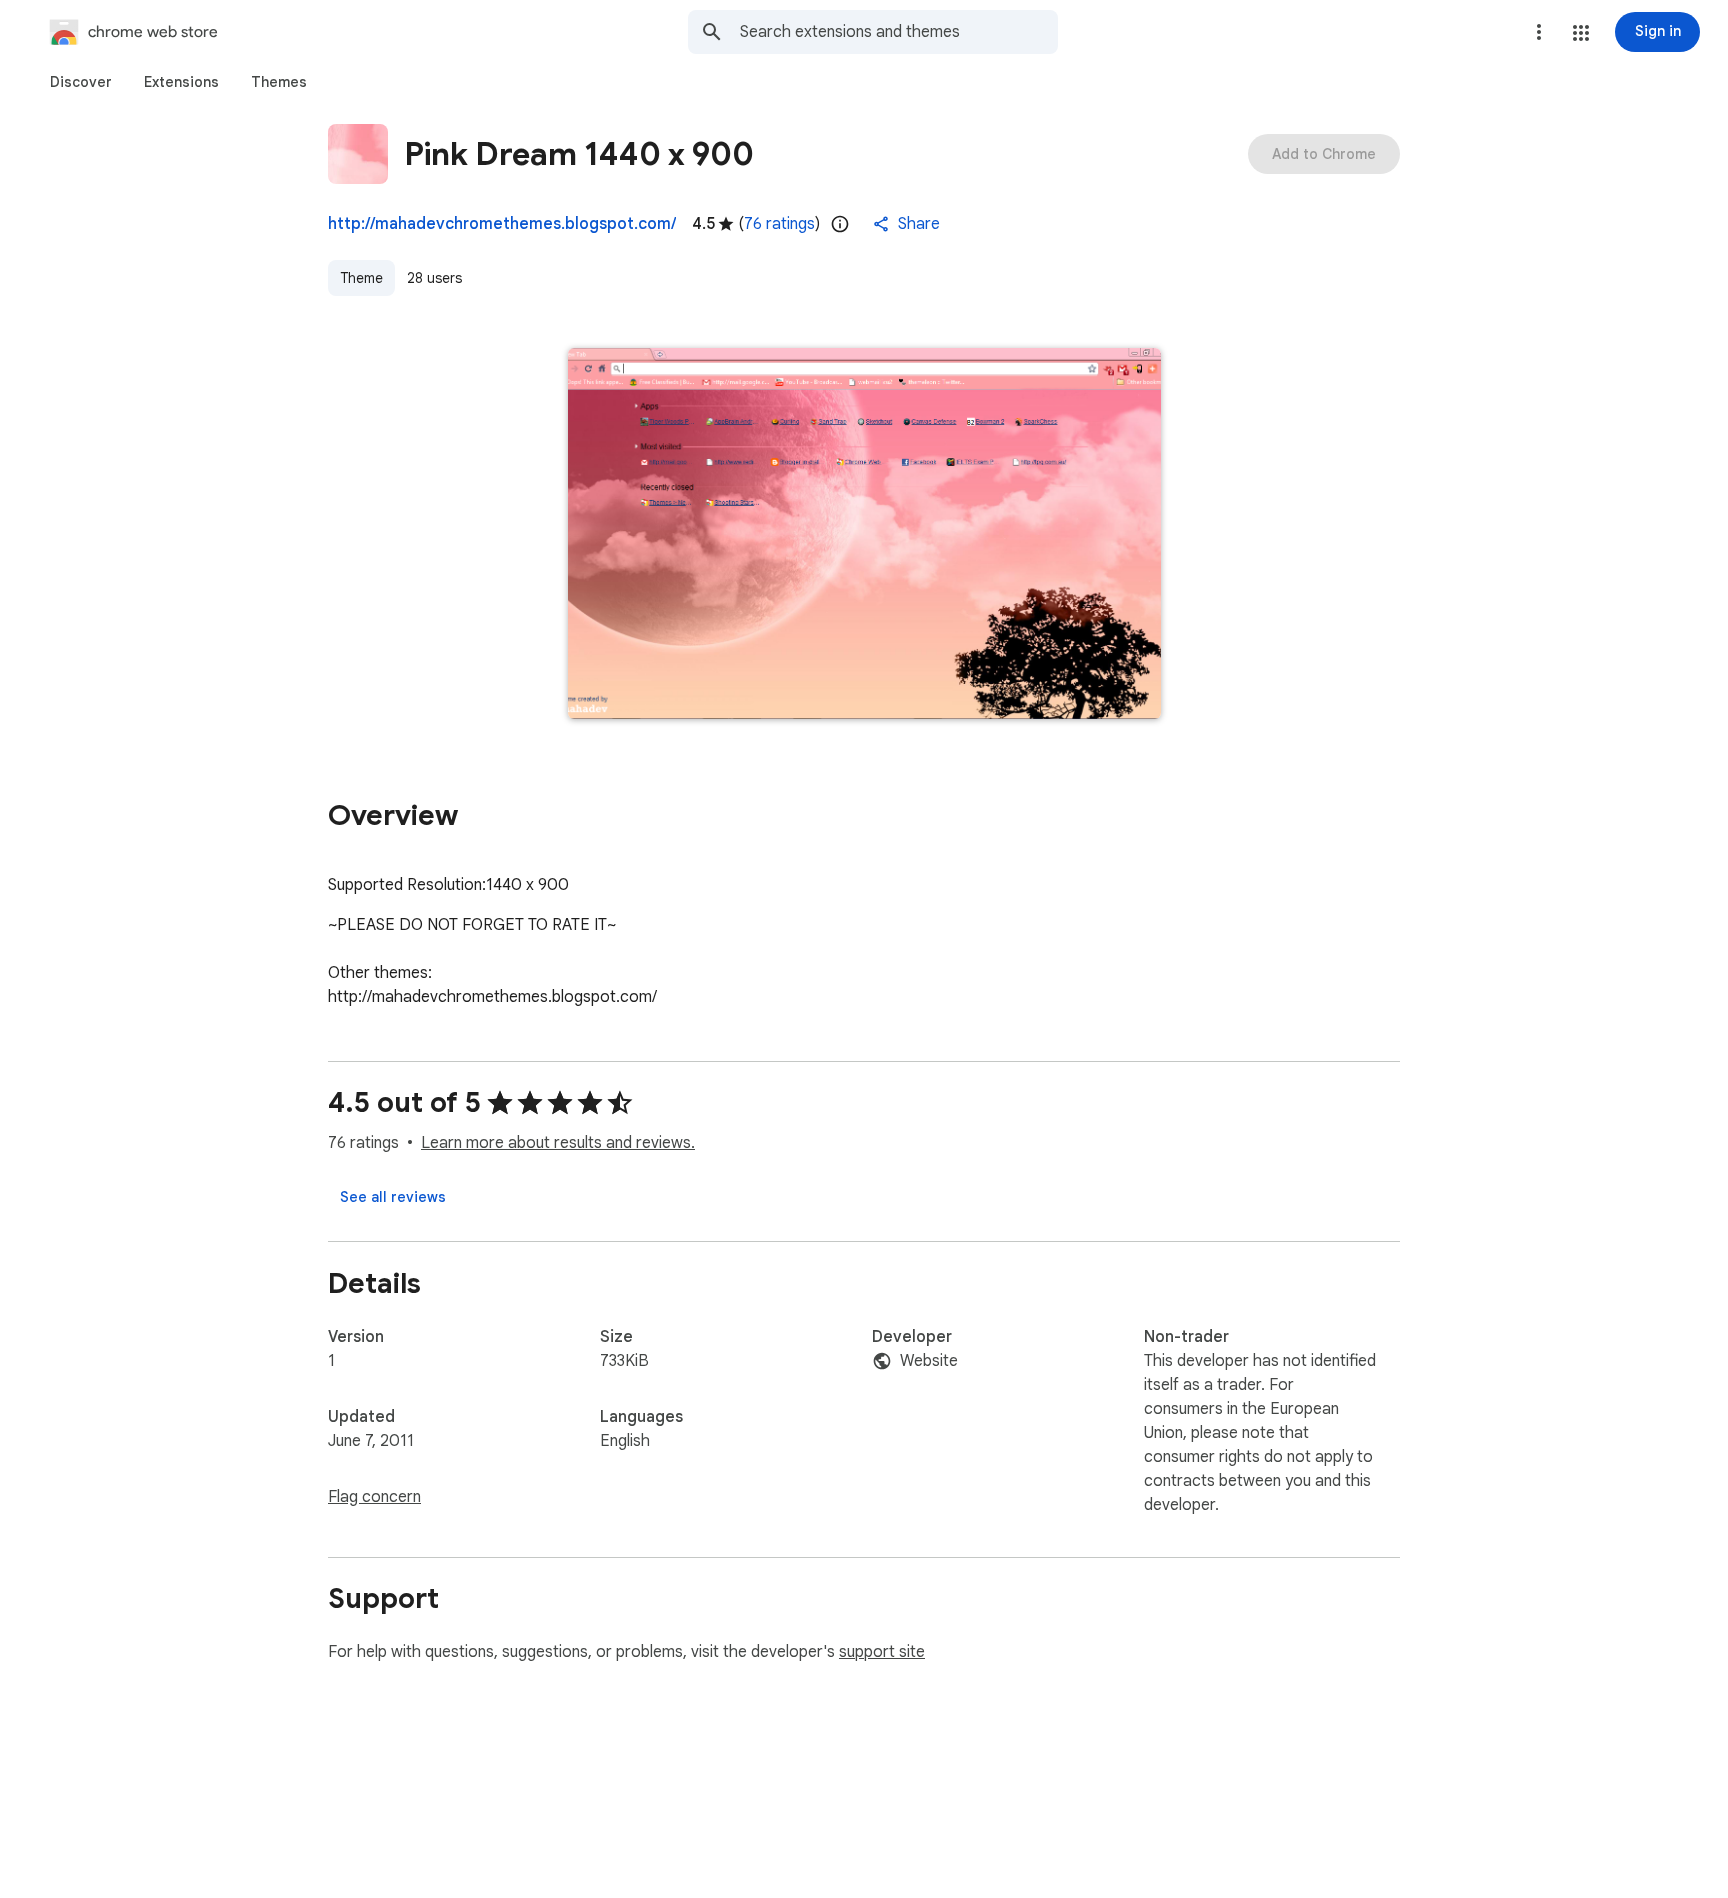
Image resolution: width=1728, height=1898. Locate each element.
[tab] (81, 82)
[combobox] (899, 32)
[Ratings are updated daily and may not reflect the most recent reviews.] (840, 224)
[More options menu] (1539, 32)
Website (929, 1361)
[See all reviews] (393, 1197)
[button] (1581, 33)
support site (882, 1652)
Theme (361, 278)
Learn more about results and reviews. (558, 1143)
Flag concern (374, 1497)
